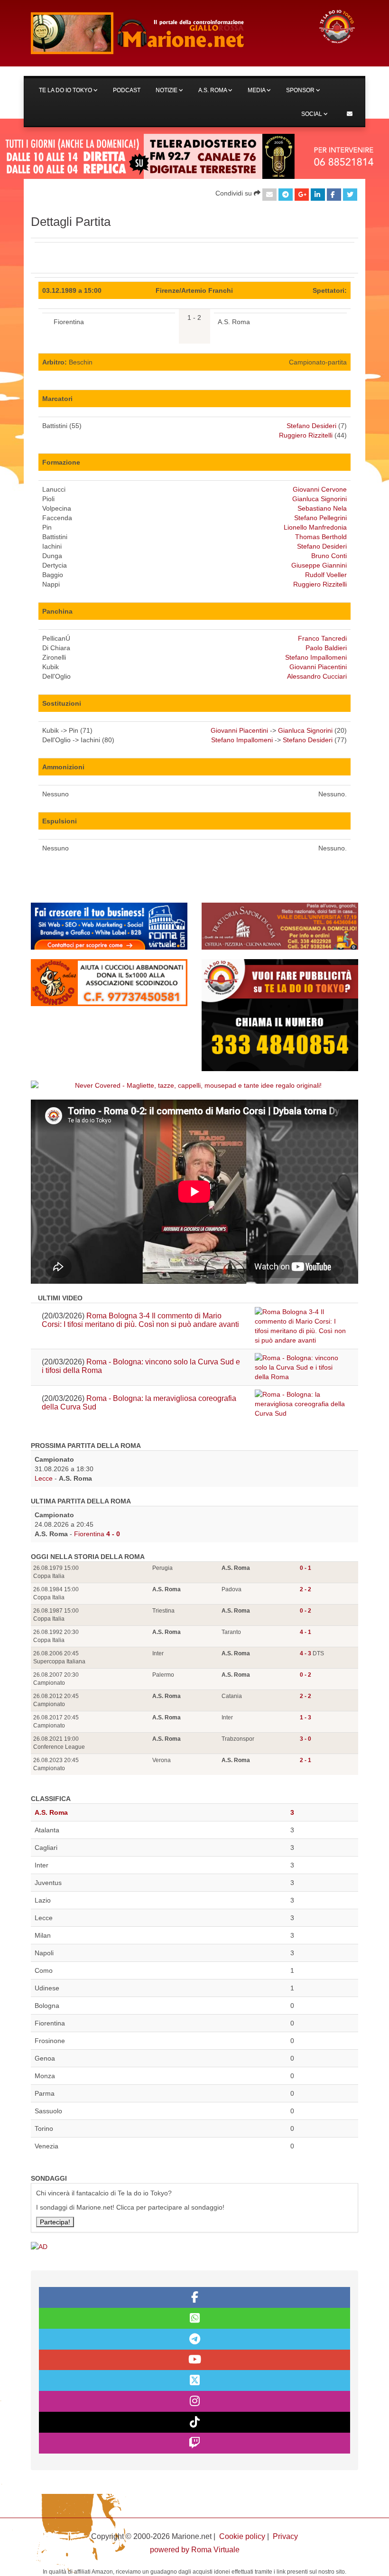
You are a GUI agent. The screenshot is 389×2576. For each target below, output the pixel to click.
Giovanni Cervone (320, 489)
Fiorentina (89, 1534)
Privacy (285, 2536)
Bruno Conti (329, 556)
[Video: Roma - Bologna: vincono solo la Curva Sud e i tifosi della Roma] (301, 1367)
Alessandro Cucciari (317, 676)
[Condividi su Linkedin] (318, 195)
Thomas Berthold (321, 537)
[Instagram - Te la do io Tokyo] (194, 2401)
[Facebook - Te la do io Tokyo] (194, 2297)
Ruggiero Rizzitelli (306, 435)
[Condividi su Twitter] (350, 195)
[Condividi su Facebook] (334, 195)
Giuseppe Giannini (319, 565)
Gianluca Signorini (320, 499)
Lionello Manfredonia (315, 527)
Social (312, 114)
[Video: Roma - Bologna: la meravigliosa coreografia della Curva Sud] (301, 1404)
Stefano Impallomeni (316, 657)
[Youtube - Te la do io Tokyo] (194, 2360)
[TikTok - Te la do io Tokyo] (194, 2422)
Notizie (167, 90)
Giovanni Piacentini (318, 667)
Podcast (127, 90)
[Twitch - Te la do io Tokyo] (194, 2443)
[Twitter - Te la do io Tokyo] (194, 2380)
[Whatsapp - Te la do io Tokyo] (194, 2318)
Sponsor (301, 90)
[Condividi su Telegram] (286, 195)
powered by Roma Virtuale (195, 2550)
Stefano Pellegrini (320, 518)
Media (257, 90)
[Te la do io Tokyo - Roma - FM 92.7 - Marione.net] (166, 33)
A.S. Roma (213, 90)
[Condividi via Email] (269, 195)
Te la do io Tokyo (66, 90)
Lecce (44, 1478)
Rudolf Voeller (326, 575)
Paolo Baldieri (326, 648)
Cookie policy (242, 2536)
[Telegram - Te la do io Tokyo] (194, 2339)
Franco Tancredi (322, 638)
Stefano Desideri (311, 426)
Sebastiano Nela (322, 508)
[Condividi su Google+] (302, 195)
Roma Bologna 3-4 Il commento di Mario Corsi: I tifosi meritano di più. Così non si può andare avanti (140, 1320)
